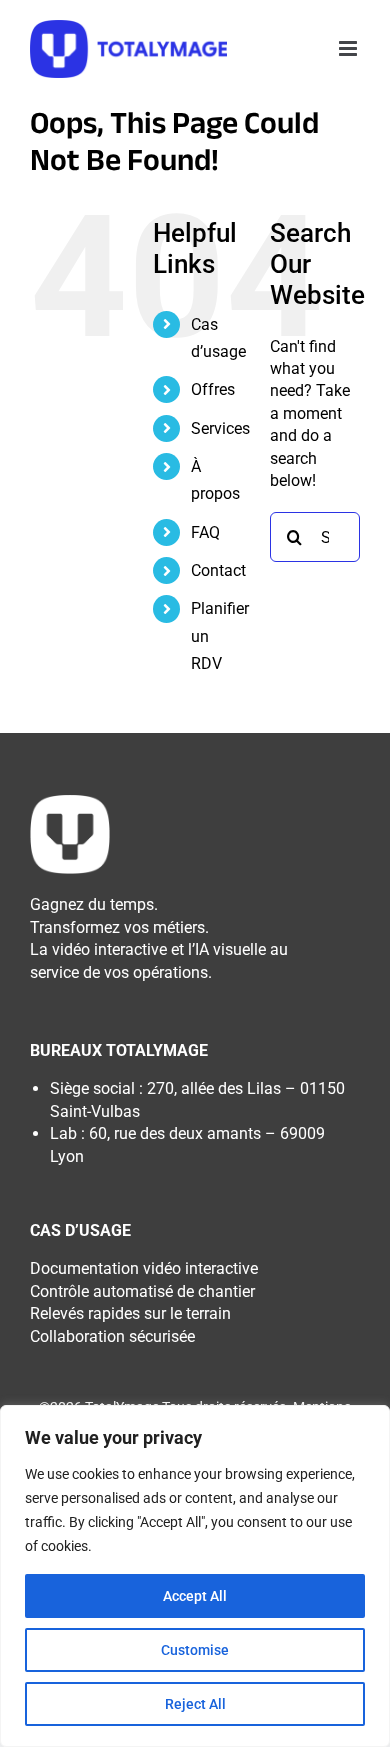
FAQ (205, 532)
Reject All (195, 1704)
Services (220, 428)
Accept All (195, 1596)
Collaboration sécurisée (112, 1336)
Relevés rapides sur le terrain (130, 1313)
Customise (195, 1650)
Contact (218, 570)
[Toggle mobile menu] (349, 48)
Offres (213, 389)
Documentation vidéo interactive (144, 1268)
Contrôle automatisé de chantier (142, 1291)
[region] (195, 1576)
